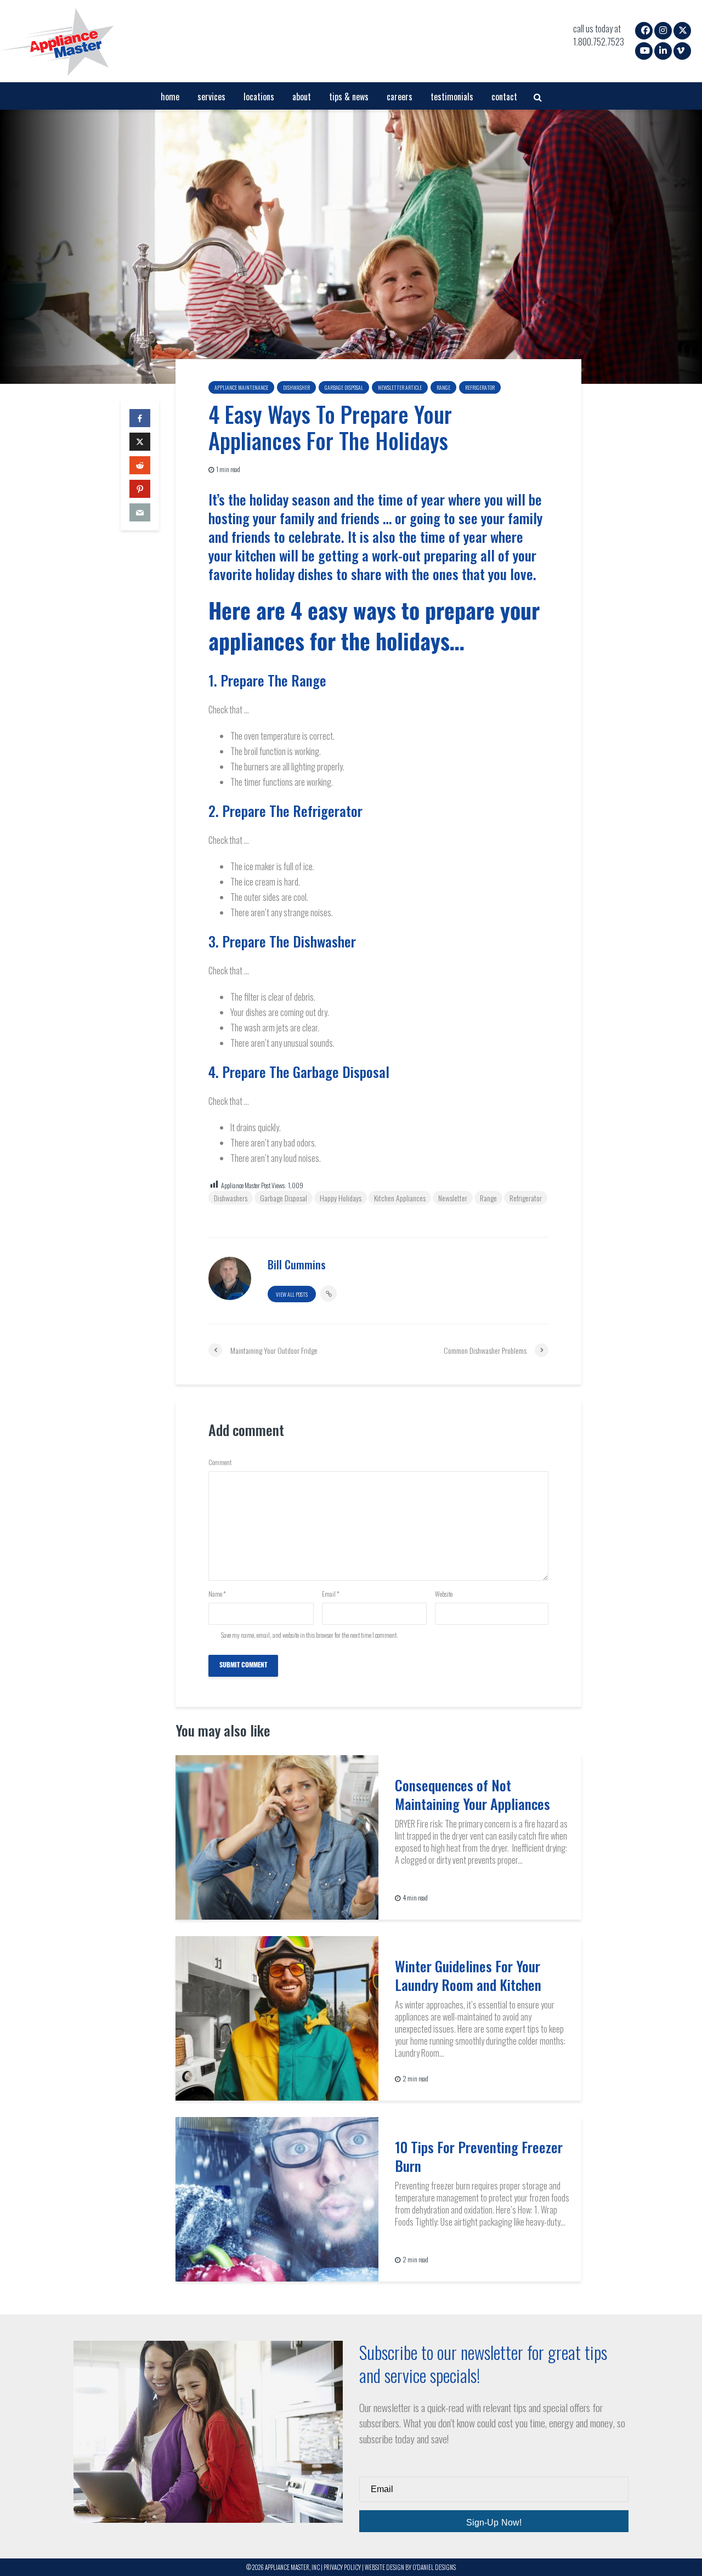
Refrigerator (480, 387)
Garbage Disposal (344, 387)
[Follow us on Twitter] (683, 30)
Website (444, 1594)
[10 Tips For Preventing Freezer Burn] (277, 2198)
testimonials (452, 97)
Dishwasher (296, 387)
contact (504, 97)
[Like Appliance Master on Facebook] (646, 30)
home (170, 97)
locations (259, 97)
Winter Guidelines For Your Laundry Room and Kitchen (468, 1976)
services (211, 97)
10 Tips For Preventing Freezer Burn (479, 2157)
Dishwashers (231, 1198)
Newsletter (453, 1198)
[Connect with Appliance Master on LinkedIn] (663, 50)
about (302, 97)
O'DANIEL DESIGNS (434, 2567)
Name (217, 1594)
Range (443, 387)
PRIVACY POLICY (342, 2567)
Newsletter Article (400, 387)
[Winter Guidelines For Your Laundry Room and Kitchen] (277, 2017)
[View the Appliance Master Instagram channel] (663, 30)
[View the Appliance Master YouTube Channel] (645, 50)
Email (331, 1594)
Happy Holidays (341, 1198)
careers (400, 97)
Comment (220, 1462)
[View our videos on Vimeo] (681, 50)
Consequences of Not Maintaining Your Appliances (472, 1795)
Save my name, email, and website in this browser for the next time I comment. (309, 1635)
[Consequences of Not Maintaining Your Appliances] (277, 1836)
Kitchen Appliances (400, 1198)
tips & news (349, 97)
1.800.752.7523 (599, 42)
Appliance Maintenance (241, 387)
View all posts (292, 1294)
